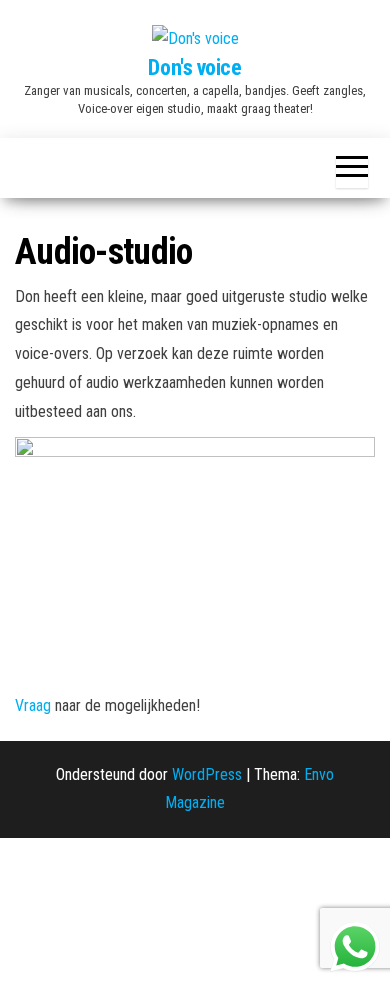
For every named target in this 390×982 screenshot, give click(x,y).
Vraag (35, 705)
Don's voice (194, 67)
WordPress (207, 774)
